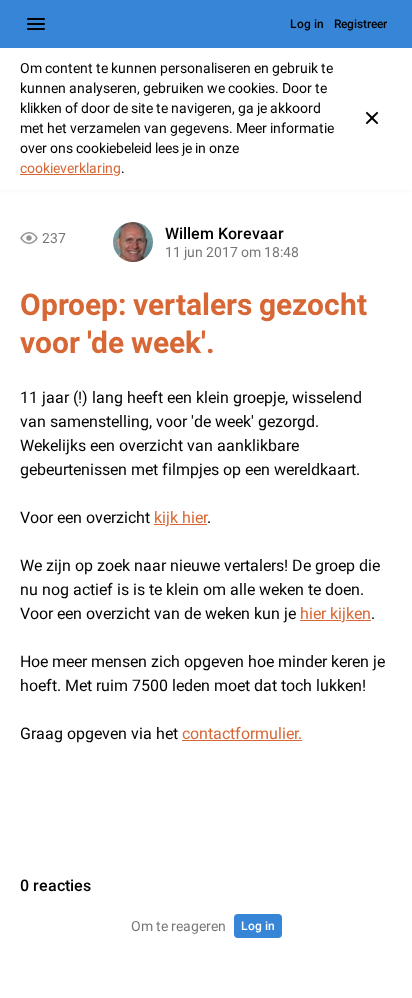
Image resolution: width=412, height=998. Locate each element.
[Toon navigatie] (36, 24)
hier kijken (335, 613)
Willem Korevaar (224, 233)
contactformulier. (242, 733)
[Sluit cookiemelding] (372, 118)
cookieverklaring (70, 168)
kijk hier (180, 517)
